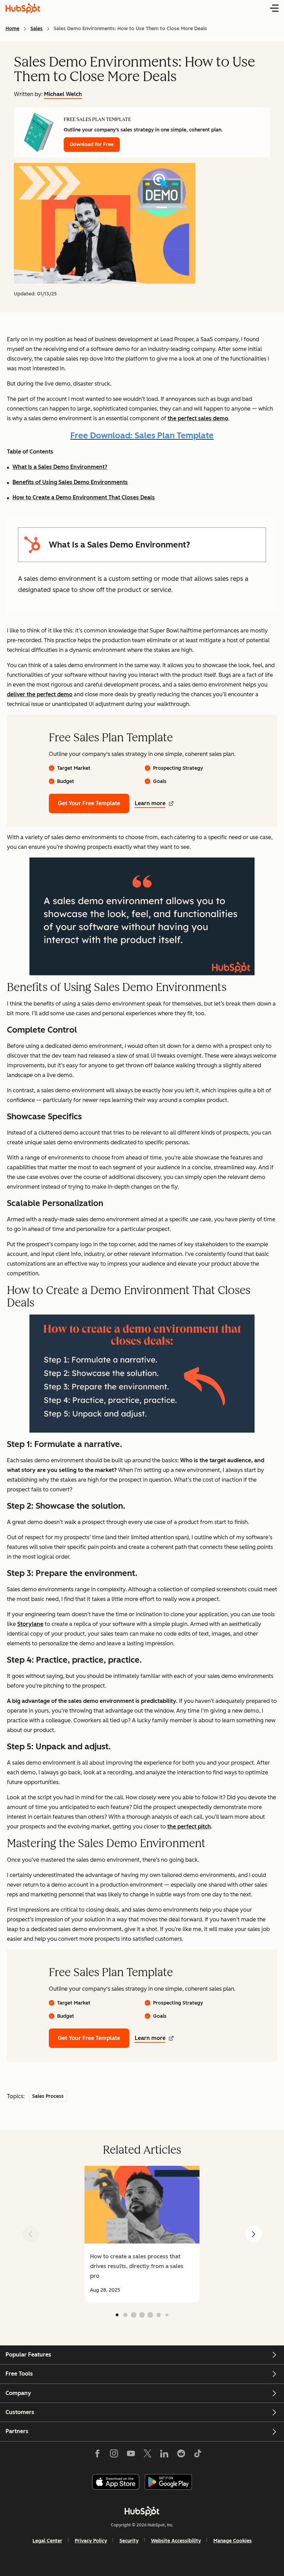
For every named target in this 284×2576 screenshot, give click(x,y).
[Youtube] (131, 2455)
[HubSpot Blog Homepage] (23, 8)
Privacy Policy (91, 2541)
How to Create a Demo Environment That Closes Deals (84, 497)
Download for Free (92, 144)
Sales (37, 29)
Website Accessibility (176, 2541)
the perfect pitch (189, 1827)
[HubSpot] (142, 2511)
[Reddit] (181, 2455)
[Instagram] (114, 2455)
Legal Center (47, 2541)
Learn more (150, 803)
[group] (142, 2234)
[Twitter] (148, 2455)
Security (129, 2541)
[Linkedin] (164, 2455)
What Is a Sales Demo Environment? (60, 467)
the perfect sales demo (198, 418)
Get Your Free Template (89, 803)
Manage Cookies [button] (233, 2541)
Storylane (30, 1624)
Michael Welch (63, 94)
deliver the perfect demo (40, 694)
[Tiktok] (198, 2455)
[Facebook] (97, 2455)
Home (12, 29)
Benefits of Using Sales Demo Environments (70, 482)
